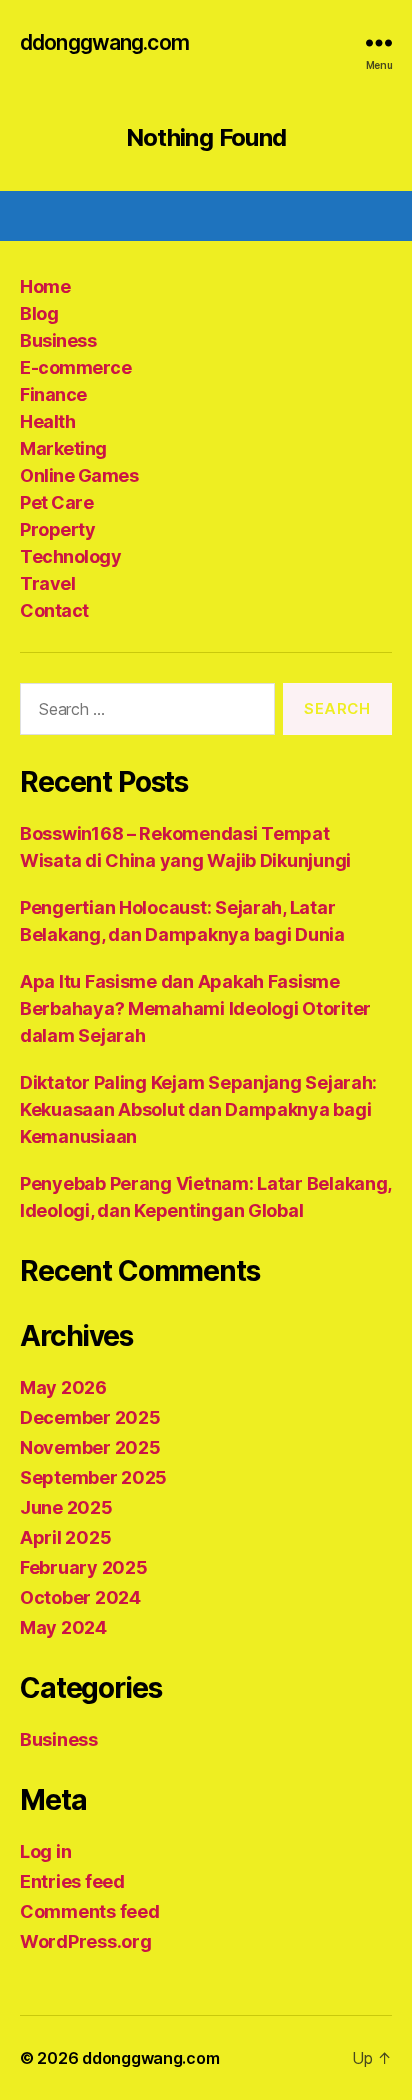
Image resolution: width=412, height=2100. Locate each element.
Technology (70, 556)
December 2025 (90, 1417)
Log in (45, 1851)
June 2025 (66, 1507)
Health (47, 421)
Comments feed (90, 1911)
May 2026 (63, 1387)
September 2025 (93, 1477)
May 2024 (63, 1627)
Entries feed (72, 1881)
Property (57, 529)
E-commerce (75, 367)
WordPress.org (86, 1941)
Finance (53, 394)
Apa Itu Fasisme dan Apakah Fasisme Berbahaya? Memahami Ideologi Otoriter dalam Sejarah (195, 1008)
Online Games (79, 475)
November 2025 (90, 1447)
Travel (47, 583)
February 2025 (84, 1567)
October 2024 (80, 1597)
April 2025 (65, 1537)
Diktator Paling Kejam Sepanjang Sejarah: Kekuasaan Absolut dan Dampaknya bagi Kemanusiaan (198, 1109)
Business (58, 340)
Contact (54, 610)
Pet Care (56, 502)
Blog (39, 313)
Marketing (63, 448)
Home (45, 286)
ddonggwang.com (104, 42)
